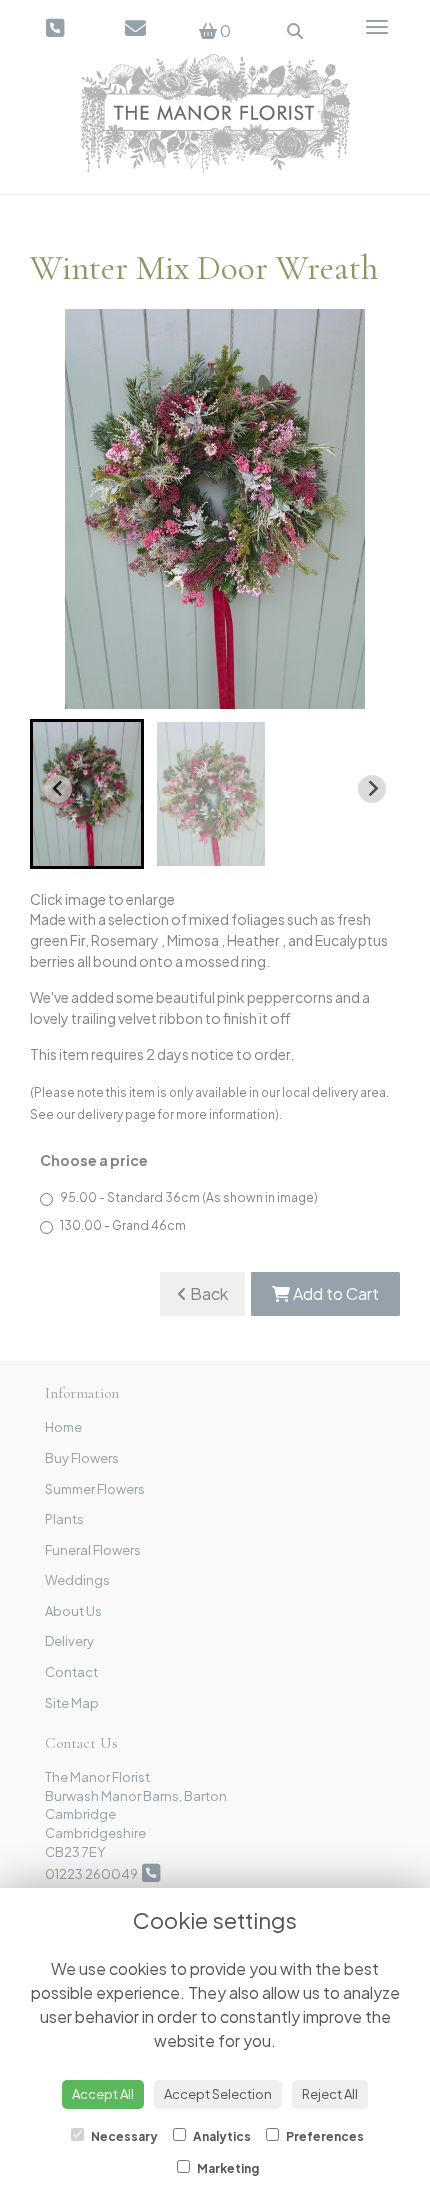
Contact (71, 1672)
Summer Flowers (95, 1489)
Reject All (330, 2094)
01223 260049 (93, 1874)
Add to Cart (334, 1293)
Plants (64, 1519)
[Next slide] (372, 789)
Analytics (221, 2136)
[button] (87, 794)
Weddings (77, 1580)
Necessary (123, 2136)
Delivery (69, 1641)
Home (63, 1427)
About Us (73, 1611)
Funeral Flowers (93, 1550)
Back (207, 1293)
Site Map (72, 1703)
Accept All (103, 2094)
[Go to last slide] (58, 789)
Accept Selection (218, 2094)
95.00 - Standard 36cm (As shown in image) (189, 1197)
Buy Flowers (82, 1458)
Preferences (324, 2136)
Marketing (227, 2168)
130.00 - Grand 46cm (123, 1225)
